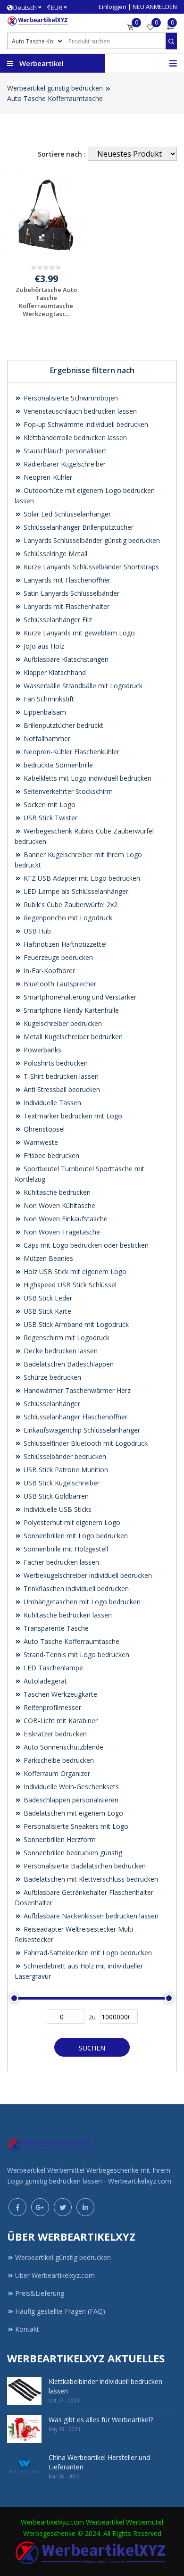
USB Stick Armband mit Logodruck (75, 1324)
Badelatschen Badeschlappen (68, 1364)
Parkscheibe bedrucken (58, 1760)
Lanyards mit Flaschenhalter (66, 606)
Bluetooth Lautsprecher (59, 984)
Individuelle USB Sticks (57, 1509)
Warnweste (40, 1142)
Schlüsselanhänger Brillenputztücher (78, 527)
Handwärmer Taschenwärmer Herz (76, 1390)
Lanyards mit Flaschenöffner (66, 580)
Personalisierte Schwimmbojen (70, 398)
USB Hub (36, 931)
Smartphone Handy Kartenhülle (70, 1010)
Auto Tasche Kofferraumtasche (55, 98)
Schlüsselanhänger (51, 1404)
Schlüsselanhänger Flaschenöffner (75, 1417)
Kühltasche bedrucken (56, 1192)
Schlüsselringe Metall (54, 554)
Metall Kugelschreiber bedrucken (72, 1037)
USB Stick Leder (47, 1298)
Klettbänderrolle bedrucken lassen (74, 438)
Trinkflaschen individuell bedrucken (75, 1588)
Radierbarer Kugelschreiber (64, 464)
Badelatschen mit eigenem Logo (72, 1813)
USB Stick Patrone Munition (65, 1470)
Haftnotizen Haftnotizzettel (64, 944)
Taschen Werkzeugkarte (59, 1694)
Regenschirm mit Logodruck (66, 1338)
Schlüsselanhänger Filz (57, 620)
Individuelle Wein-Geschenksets (70, 1787)
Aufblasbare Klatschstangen (65, 659)
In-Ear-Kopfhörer (48, 971)
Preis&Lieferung (40, 2293)
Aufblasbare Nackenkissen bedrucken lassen (90, 1916)
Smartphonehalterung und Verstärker (79, 997)
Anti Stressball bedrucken (61, 1089)
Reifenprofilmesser (51, 1707)
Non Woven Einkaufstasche (65, 1219)
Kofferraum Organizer (56, 1773)
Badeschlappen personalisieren (70, 1800)
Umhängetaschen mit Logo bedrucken (81, 1602)
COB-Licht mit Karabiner (60, 1721)
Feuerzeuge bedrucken (57, 957)
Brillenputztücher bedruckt (63, 725)
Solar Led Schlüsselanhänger (66, 514)
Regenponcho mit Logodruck (67, 918)
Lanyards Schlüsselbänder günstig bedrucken (91, 540)
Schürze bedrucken (51, 1377)
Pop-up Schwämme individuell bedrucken (85, 424)
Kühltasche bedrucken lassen (67, 1615)
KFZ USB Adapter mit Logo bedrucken (81, 878)
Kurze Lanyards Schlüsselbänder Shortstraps (90, 567)
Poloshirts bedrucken (55, 1063)
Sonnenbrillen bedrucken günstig (72, 1853)
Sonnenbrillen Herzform (59, 1839)
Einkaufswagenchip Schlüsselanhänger (81, 1430)
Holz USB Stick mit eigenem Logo (74, 1271)
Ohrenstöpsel (43, 1129)
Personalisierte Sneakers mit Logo (75, 1826)
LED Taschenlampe (52, 1668)
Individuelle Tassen (51, 1103)
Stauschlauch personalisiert (64, 451)
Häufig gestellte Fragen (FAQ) (60, 2311)
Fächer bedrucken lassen (60, 1562)
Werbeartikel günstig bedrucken (55, 88)
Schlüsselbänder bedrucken (64, 1456)
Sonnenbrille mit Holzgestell (65, 1549)
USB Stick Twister (50, 818)
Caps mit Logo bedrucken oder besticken (85, 1245)
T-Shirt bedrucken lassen (60, 1076)
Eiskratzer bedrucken (54, 1734)
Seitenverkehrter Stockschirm (67, 791)
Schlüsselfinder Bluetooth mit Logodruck (85, 1443)
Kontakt (27, 2329)
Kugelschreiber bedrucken (62, 1023)
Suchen (92, 2048)
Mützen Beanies (47, 1258)
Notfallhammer (46, 738)
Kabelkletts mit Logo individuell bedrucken (87, 778)
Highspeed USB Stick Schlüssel (69, 1285)
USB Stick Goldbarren (55, 1496)
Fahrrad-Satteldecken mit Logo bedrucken (87, 1953)
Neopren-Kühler (47, 477)
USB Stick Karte (46, 1311)
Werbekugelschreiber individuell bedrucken (87, 1575)
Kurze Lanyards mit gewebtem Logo (78, 633)
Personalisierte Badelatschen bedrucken (84, 1866)
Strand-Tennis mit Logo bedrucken (75, 1655)
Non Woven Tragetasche (61, 1232)
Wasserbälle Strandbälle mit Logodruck (82, 686)
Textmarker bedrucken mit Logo (72, 1116)
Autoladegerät (44, 1681)
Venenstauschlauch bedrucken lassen (79, 411)
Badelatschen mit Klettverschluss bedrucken (90, 1879)
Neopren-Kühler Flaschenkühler (71, 752)
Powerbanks (42, 1050)
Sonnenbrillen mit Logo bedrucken (75, 1536)
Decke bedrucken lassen (60, 1351)
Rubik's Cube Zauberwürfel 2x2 (70, 905)
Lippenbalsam (44, 712)
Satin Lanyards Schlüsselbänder (71, 593)
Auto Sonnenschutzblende (63, 1747)
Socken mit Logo (49, 804)
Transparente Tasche (55, 1628)
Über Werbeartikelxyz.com (55, 2275)
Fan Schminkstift (48, 699)
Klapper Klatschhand (54, 672)
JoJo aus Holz (43, 646)
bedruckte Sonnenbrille (57, 765)
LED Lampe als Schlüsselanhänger (75, 891)
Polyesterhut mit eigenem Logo (71, 1522)
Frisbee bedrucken (50, 1155)
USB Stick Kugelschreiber (61, 1483)
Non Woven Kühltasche (59, 1205)
